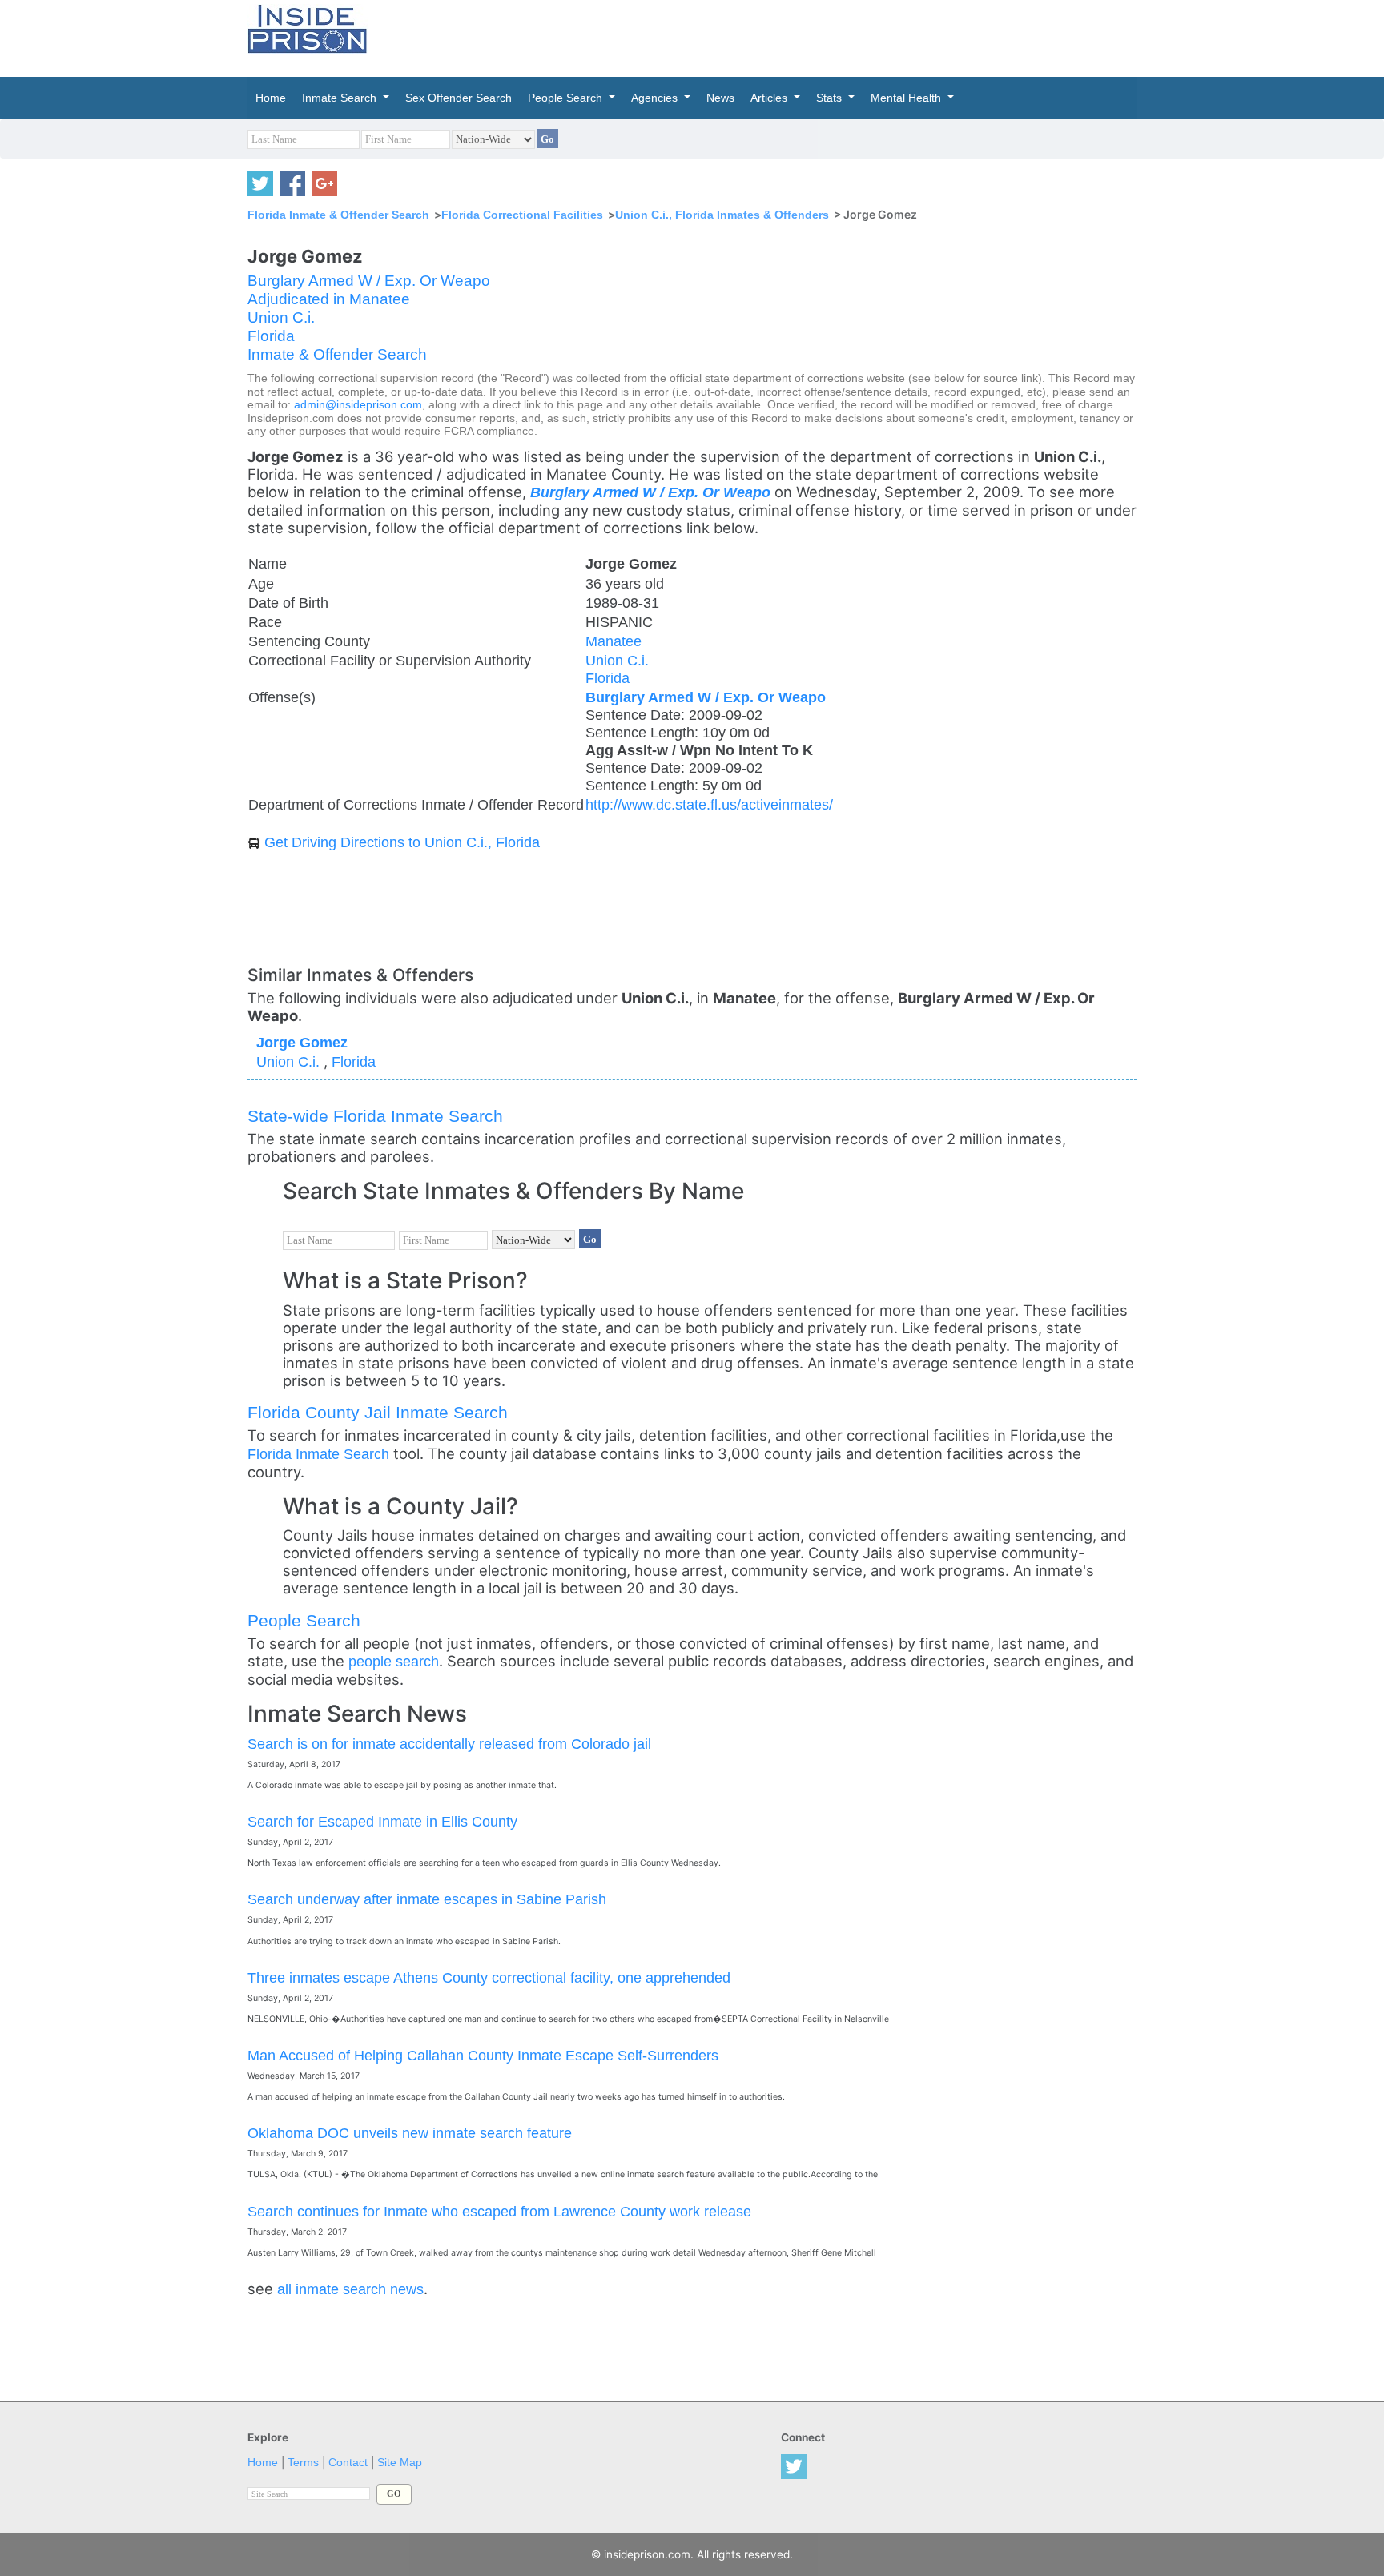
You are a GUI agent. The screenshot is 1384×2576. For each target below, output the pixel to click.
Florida (271, 336)
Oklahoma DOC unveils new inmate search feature (410, 2133)
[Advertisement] (767, 36)
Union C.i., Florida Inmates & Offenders (722, 215)
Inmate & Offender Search (337, 354)
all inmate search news (350, 2289)
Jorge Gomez (302, 1042)
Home (263, 2463)
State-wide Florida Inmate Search (375, 1116)
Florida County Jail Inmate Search (378, 1412)
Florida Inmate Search (318, 1454)
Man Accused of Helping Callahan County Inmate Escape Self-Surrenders (483, 2055)
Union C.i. (281, 317)
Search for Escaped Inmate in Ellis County (382, 1821)
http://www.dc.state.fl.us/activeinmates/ (709, 804)
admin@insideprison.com (358, 405)
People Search (304, 1620)
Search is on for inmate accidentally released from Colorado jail (449, 1744)
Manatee (614, 641)
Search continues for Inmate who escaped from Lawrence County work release (499, 2211)
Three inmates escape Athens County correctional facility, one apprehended (489, 1977)
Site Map (400, 2463)
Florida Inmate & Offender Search (338, 215)
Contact (348, 2463)
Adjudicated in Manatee (329, 299)
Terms (303, 2463)
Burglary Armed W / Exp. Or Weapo (369, 281)
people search (394, 1661)
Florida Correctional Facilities (522, 215)
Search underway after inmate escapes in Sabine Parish (427, 1899)
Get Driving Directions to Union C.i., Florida (402, 842)
